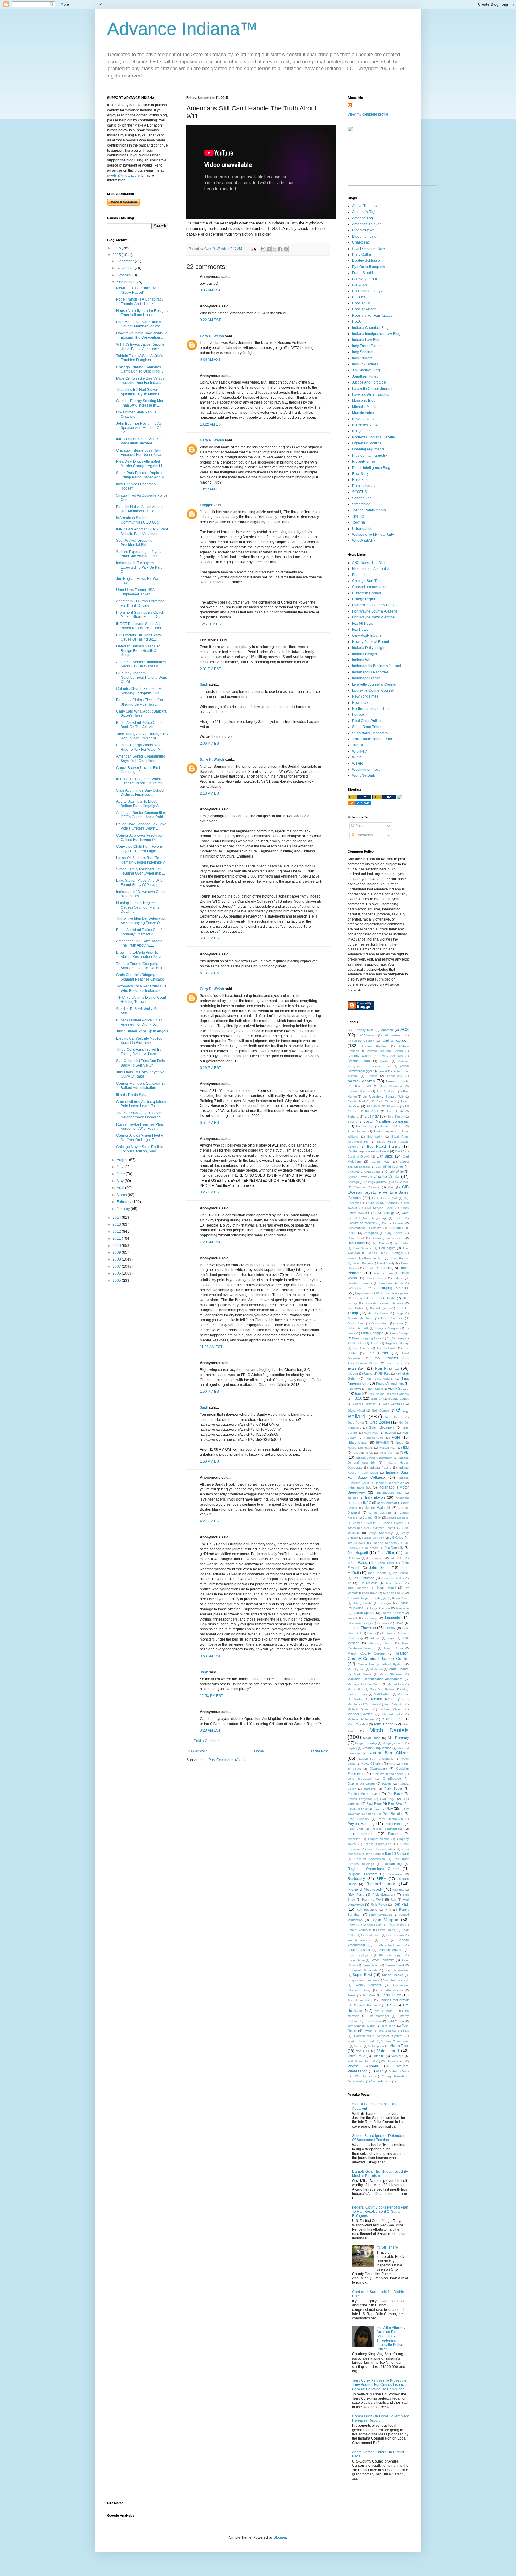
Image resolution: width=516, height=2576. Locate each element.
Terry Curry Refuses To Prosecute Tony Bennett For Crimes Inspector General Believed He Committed (380, 2385)
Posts (359, 826)
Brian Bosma (357, 1131)
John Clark (386, 1563)
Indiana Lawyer (365, 654)
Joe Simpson (375, 1558)
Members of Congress (363, 1704)
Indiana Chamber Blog (370, 328)
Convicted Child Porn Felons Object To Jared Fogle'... (139, 849)
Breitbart (359, 575)
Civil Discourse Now (368, 249)
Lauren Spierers (393, 1613)
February (125, 1202)
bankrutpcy (395, 1076)
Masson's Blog (364, 401)
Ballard (372, 1076)
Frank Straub (398, 1389)
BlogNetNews (363, 230)
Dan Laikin (401, 1243)
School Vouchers (360, 1930)
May (121, 1181)
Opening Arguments (368, 449)
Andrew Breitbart (374, 1046)
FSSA (357, 1398)
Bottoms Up (364, 1126)
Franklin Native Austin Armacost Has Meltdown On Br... (142, 509)
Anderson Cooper (361, 1041)
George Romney (364, 1404)
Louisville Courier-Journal (373, 690)
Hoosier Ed (361, 303)
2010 (117, 1246)
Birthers (353, 1117)
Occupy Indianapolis (388, 1774)
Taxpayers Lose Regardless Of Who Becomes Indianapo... (141, 988)
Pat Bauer (395, 1794)
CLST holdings (384, 1213)
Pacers (387, 1784)
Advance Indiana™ (182, 29)
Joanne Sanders (385, 1543)
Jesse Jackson (374, 1538)
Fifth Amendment (379, 1379)
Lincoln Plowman (362, 1628)
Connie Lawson (393, 1223)
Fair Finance (387, 1368)
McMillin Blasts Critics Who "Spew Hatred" (138, 290)
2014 (117, 1218)
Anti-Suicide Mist (391, 1056)
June (121, 1174)
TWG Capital (387, 2031)
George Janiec (398, 1399)
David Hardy (386, 1263)
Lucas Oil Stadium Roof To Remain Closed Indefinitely (140, 860)
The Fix (358, 516)
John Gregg (379, 1568)
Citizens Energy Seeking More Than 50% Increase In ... (141, 403)
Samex (352, 1925)
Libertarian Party (359, 1623)
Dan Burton (356, 1243)
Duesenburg (380, 1323)
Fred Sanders (399, 1394)
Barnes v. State (397, 1081)
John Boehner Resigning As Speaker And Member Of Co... (139, 428)
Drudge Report (364, 599)
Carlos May (381, 1162)
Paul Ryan (396, 1803)
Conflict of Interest (361, 1223)
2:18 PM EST (210, 793)
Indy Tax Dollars (365, 364)
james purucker (358, 1528)
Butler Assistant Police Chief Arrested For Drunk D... (139, 1022)
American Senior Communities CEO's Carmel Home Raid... (141, 815)
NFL (392, 1764)
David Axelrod (374, 1258)
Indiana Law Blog (366, 340)
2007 (117, 1267)
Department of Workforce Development (382, 1293)
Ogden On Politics (367, 443)
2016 (117, 248)
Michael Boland (359, 1709)
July (120, 1167)
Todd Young (396, 2021)
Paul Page (374, 1803)
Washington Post (366, 770)
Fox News (360, 630)
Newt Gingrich (372, 1764)
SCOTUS (360, 492)
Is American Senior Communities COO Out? (138, 520)
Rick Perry (356, 1895)
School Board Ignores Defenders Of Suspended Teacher (379, 2138)
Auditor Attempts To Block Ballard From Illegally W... (139, 804)
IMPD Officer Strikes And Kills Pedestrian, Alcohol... (140, 441)
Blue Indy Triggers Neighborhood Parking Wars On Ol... (142, 677)
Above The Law (365, 206)
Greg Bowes (394, 1417)
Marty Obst (355, 1689)
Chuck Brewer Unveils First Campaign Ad (138, 770)
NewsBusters (363, 419)
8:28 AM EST (210, 1730)
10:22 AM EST (211, 424)
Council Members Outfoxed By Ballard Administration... (141, 1086)
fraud (359, 1394)
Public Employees (378, 1844)
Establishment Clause (363, 1363)
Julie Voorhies (358, 1588)
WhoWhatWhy (364, 541)
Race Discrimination (381, 1849)
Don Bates (355, 1308)
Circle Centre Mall (385, 1198)
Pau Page (388, 1799)
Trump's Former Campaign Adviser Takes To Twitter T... (140, 966)
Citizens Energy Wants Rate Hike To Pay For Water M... (140, 747)
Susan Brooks (393, 1975)
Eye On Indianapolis (368, 267)
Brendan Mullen (392, 1126)
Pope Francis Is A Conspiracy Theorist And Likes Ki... (140, 301)
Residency (356, 1879)
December (126, 261)
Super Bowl (362, 1975)
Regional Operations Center (373, 1869)
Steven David (395, 1965)
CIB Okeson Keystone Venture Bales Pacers (378, 1192)
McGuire (403, 1694)
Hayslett (390, 1433)
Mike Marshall (358, 1724)
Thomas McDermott (394, 2000)
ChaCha (353, 1172)
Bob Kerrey (396, 1117)
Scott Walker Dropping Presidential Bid (134, 543)
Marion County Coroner (367, 1653)
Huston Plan (388, 1448)
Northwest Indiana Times (372, 709)
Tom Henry (389, 2026)
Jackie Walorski (377, 1508)
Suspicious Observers (370, 733)
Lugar (391, 1638)
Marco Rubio (393, 1648)
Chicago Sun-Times (368, 581)
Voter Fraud (356, 2056)
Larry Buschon (380, 1608)
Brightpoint (375, 1137)
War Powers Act (392, 2061)
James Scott (384, 1528)
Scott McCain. (371, 1935)
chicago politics (375, 1182)
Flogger (206, 505)
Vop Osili (363, 2051)
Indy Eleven (375, 1498)
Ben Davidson (387, 1091)
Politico (358, 715)
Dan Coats (379, 1243)
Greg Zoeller (380, 1422)
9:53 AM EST (210, 1656)
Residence (395, 1874)
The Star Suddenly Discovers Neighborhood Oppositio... (140, 1115)
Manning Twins (381, 1643)
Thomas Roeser (365, 2005)
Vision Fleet (399, 2046)
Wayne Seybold (363, 2066)
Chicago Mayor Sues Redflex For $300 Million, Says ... (140, 1149)
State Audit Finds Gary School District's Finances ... (140, 793)
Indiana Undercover (390, 1483)
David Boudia (399, 1258)
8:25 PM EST (210, 1192)
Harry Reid (371, 1433)
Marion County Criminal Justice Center (378, 1656)
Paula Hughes (358, 1809)
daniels (353, 1258)
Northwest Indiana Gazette (374, 437)
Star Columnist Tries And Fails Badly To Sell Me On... (140, 1063)
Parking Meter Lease (364, 1794)
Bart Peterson (391, 1086)
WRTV (357, 757)
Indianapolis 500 (360, 1487)
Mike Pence (384, 1724)
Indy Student (362, 358)
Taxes (352, 1995)
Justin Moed (386, 1588)
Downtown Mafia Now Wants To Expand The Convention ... (142, 335)
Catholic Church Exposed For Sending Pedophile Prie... (140, 691)
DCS (398, 1278)
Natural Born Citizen (389, 1753)
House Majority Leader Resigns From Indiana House (142, 313)
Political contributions (387, 1829)
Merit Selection (394, 1704)
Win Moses (364, 2076)
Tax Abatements (391, 1990)
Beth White (385, 1101)
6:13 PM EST (210, 973)
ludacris (375, 1638)
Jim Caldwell (356, 1543)
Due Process (391, 1318)
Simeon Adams (391, 1950)
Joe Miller (386, 1553)
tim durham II (386, 2011)
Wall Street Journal (361, 2061)
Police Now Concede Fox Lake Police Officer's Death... (141, 826)
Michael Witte (392, 1714)
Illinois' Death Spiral (132, 1095)
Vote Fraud (388, 2051)
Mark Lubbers (399, 1669)
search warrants (360, 1940)
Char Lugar (372, 1172)
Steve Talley (371, 1965)
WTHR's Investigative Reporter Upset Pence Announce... (141, 347)
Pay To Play (383, 1809)
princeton (354, 1839)
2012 (117, 1232)
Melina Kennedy (385, 1699)
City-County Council (383, 1203)
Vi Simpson (376, 2046)
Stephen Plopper (391, 1955)
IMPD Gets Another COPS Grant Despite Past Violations (142, 531)
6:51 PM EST (210, 1123)
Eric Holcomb (387, 1348)
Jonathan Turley (365, 376)
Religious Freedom (362, 1874)
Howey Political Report (371, 642)
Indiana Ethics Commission (374, 1458)
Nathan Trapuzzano (377, 1748)
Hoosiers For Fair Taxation (373, 316)
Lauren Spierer (364, 1613)
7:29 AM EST (210, 1242)
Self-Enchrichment (389, 1945)
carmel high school (390, 1167)
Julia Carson (394, 1583)
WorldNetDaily (364, 775)
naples (352, 1748)
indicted (353, 1498)
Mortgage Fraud (393, 1743)
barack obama (361, 1081)
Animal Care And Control (386, 1051)
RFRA (381, 1879)
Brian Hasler (384, 1131)
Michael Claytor (391, 1709)
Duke (399, 1323)
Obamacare (378, 1769)
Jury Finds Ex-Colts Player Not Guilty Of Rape (141, 1074)
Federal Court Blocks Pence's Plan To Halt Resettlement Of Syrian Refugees (380, 2212)
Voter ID (378, 2056)
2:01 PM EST (210, 669)
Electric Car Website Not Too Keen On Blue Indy (139, 1041)
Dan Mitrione (363, 1248)
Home (259, 1751)
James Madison (398, 1518)
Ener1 (375, 1343)
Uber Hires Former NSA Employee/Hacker (135, 592)
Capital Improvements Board (368, 1151)
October (124, 275)
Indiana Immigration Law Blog (376, 334)
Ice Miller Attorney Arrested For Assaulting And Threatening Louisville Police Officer (391, 2338)
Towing (368, 2031)
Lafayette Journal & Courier (374, 684)
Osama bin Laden (361, 1783)
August (123, 1160)
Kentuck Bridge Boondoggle (367, 1598)
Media (358, 1699)
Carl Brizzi (385, 1156)
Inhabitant (402, 1498)
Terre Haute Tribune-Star (372, 739)
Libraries (383, 1623)
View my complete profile (368, 114)
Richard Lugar (381, 1884)
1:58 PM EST (210, 1461)
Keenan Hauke (394, 1593)
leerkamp (371, 1618)
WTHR (357, 764)
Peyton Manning (361, 1824)
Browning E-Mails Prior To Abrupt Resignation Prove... (141, 955)
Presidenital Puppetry (370, 456)
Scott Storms (395, 1935)
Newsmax (360, 703)
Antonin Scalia (359, 1061)
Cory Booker (394, 1233)
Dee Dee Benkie (391, 1283)
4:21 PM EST (210, 1521)
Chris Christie (400, 1182)
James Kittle (372, 1518)
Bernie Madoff (358, 1101)
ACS (405, 1030)
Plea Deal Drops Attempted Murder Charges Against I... (140, 464)
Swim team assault (396, 1980)
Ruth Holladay (364, 486)
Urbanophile (362, 529)
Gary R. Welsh (212, 336)
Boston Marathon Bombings (386, 1121)
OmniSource (392, 1778)
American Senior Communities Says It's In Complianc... (141, 758)
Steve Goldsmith (383, 1960)
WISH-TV (360, 751)
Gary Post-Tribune (367, 635)
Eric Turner (378, 1353)
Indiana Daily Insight (369, 648)
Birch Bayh (395, 1111)
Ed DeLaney (395, 1338)
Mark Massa (363, 1674)
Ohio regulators (360, 1779)
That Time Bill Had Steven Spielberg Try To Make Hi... (140, 392)
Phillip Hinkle (394, 1824)
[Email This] (263, 249)
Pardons (370, 1789)
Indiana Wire (362, 660)
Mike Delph (391, 1719)
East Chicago (399, 1333)
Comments (364, 835)
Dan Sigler (387, 1248)
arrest (383, 1071)
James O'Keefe (364, 1523)
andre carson (396, 1040)
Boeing (353, 1122)
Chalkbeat (360, 242)
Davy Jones (376, 1278)
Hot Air (357, 321)
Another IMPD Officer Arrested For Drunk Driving (140, 603)
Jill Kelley (397, 1538)
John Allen (397, 1558)
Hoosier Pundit (364, 309)
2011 (117, 1238)
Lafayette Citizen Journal (372, 389)
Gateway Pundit (365, 279)
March (122, 1195)
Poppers (394, 1834)
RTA (388, 1910)
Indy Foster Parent (367, 346)
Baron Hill (363, 1086)
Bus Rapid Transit (383, 1147)
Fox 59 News (363, 624)
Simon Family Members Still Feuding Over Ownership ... (140, 871)
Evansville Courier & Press (374, 605)
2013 (117, 1224)
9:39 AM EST (210, 360)
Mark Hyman (356, 1669)
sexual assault (359, 1950)
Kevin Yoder (400, 1598)
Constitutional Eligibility (364, 1228)
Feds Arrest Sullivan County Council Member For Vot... (139, 324)
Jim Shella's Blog (366, 370)
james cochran (380, 1513)
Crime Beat (356, 1238)
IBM (406, 1447)
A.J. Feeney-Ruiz (361, 1030)
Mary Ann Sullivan (383, 1689)
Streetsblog (361, 504)
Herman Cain (374, 1438)
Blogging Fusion (365, 236)
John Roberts (377, 1573)
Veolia (358, 2046)
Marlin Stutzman (391, 1674)
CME (405, 1213)
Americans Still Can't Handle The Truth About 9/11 (139, 943)
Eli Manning (356, 1343)
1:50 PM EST (210, 1392)
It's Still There (387, 2247)
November (126, 268)
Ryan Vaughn (385, 1920)
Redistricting (393, 1864)
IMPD (404, 1452)
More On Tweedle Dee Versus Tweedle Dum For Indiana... (141, 381)
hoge (400, 1442)
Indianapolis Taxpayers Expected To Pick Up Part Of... (139, 567)
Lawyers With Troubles (371, 395)
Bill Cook (372, 1111)
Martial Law (396, 1684)
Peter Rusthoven (390, 1819)
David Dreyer (362, 1263)
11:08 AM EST (211, 1347)
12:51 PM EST (211, 624)
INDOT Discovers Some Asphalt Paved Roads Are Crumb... (142, 626)
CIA (391, 1187)
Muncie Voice (363, 413)
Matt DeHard (383, 1694)
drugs (400, 1313)
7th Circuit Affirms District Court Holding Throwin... (141, 1000)
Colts (399, 1218)
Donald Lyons (380, 1308)
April (121, 1188)
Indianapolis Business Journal (377, 666)
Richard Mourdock (365, 1889)
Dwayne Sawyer (387, 1328)
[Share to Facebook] (280, 249)
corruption (371, 1233)
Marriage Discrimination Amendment (375, 1679)
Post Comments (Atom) (227, 1760)
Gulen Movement (382, 1427)
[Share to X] (274, 249)
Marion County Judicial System (380, 1664)
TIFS (389, 2005)
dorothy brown (378, 1313)
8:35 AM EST (210, 290)
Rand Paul (372, 1854)
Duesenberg (356, 1323)
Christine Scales (367, 1187)
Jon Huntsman (364, 1578)
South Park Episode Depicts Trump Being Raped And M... (142, 475)
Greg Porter (356, 1422)
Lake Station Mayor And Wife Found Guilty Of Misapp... (139, 883)
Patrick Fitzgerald (360, 1799)
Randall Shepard (397, 1854)
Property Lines (364, 461)
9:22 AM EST (210, 320)
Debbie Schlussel (366, 261)
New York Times (365, 696)
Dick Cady (387, 1298)
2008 (117, 1259)
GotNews (360, 285)
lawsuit (352, 1618)
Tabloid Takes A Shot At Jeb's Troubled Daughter (139, 358)
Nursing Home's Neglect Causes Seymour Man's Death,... (138, 907)
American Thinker (366, 224)
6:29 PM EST (210, 1068)
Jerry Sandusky (381, 1533)
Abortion (387, 1030)
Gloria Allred (356, 1411)
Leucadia (393, 1618)
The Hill (358, 745)
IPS (355, 1503)
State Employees (360, 1955)
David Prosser (383, 1273)
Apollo (384, 1061)
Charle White (394, 1172)
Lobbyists (388, 1633)
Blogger (280, 2537)
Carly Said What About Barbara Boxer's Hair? (141, 713)
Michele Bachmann (361, 1719)
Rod (393, 1899)
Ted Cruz (369, 1995)
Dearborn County (360, 1283)
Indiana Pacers (380, 1468)
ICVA (356, 1453)
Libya (399, 1623)
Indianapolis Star (366, 678)
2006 (117, 1273)
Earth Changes (372, 1333)
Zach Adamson (381, 2081)
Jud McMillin (368, 1583)
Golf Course (380, 1411)
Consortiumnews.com (370, 587)
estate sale (395, 1363)
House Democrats (360, 1448)
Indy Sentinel (363, 352)
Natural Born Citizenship (376, 1759)
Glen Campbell (393, 1404)
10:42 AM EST (211, 489)
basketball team (359, 1091)
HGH (396, 1438)
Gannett (377, 1399)
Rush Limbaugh (380, 1915)
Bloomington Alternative (371, 569)
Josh (204, 685)
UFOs (405, 2031)
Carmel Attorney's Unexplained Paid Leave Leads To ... (141, 1104)
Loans (372, 1633)
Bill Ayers (393, 1106)
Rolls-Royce (379, 1905)
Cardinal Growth (359, 1157)
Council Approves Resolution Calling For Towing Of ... (140, 838)
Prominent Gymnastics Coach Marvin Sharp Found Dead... (141, 615)
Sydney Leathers (368, 1985)
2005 (117, 1281)
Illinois (369, 1453)
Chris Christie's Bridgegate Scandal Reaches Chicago (140, 977)
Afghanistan (393, 1035)
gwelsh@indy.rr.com (123, 176)
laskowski (402, 1608)
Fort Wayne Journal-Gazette (375, 611)
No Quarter (361, 431)
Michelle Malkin (365, 407)
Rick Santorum (384, 1895)
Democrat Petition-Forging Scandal (378, 1288)
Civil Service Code (379, 1208)
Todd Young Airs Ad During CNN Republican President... (142, 736)
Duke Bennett (358, 1328)
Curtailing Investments (387, 1238)
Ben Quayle (371, 1096)
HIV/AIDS (383, 1442)
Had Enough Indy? (367, 291)
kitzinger (385, 1603)
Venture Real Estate (362, 2041)
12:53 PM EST (211, 1696)
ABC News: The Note (369, 563)
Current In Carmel (367, 593)
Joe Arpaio (371, 1548)
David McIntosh (378, 1268)
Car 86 (400, 1151)
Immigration (387, 1453)
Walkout (397, 2056)
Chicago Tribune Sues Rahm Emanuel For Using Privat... (140, 453)
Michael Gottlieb (360, 1714)
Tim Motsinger (379, 2016)
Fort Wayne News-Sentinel (374, 617)
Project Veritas (379, 1839)
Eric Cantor (361, 1348)
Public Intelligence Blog (371, 468)
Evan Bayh (357, 1369)
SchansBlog (362, 498)
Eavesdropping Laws (367, 1338)
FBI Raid (384, 1374)
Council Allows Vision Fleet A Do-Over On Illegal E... (139, 1138)
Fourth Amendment (390, 1384)
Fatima (368, 1374)
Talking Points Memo (369, 510)
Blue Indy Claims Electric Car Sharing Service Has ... (140, 702)
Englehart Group (397, 1343)
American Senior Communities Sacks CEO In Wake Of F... (141, 664)
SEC (385, 1940)
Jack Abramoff (387, 1503)
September (126, 282)
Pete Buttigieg (393, 1814)
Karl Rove (370, 1593)
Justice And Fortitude (369, 382)
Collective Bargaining (370, 1218)
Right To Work (373, 1899)
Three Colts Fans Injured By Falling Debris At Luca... (139, 1052)
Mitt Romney (398, 1738)
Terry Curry (391, 1995)
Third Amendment (360, 2000)
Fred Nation (377, 1394)
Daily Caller (362, 255)
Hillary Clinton (358, 1442)
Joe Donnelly (394, 1548)
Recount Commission (370, 1859)
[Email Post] (253, 249)
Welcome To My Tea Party (373, 535)
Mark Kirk (377, 1669)
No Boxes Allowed (367, 425)
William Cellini (399, 2071)
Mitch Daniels (389, 1730)
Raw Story (360, 474)
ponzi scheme (361, 1834)
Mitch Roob (372, 1738)
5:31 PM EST (210, 938)
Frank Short (374, 1389)
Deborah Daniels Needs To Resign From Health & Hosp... (138, 651)
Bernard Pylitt (395, 1097)
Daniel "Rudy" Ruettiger (386, 1253)
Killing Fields (362, 1603)
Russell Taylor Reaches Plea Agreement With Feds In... (140, 1127)
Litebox (390, 1628)
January (124, 1209)
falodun (353, 1374)
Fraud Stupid (363, 273)
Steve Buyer (356, 1960)
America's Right (365, 212)
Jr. (349, 1583)
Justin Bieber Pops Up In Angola (142, 1031)
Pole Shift (355, 1829)
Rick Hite (398, 1890)
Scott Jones (387, 1930)
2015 (117, 255)
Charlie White (387, 1176)
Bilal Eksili (373, 1106)
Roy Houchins (367, 1910)
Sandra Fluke (372, 1925)
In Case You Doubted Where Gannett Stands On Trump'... (141, 781)
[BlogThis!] (269, 249)
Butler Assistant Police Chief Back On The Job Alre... (139, 725)
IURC (367, 1503)
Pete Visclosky (358, 1819)
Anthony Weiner (360, 1056)
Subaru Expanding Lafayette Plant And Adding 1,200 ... (139, 554)
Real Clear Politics (367, 721)
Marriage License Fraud (364, 1684)
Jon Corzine (400, 1573)
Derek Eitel (362, 1298)
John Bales (357, 1563)
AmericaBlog (363, 218)
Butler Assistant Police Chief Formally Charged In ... (139, 932)
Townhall (359, 522)
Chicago (353, 1182)
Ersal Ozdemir (385, 1358)
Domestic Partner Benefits (384, 1303)
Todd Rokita (373, 2021)
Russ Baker (361, 480)
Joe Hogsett (358, 1553)
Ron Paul (401, 1904)
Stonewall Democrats (363, 1970)
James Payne (393, 1523)
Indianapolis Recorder (370, 672)
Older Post (320, 1751)
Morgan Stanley (366, 1743)
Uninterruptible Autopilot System (378, 2036)
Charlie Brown (357, 1177)
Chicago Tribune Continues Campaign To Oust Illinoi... (140, 369)
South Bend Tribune (368, 727)
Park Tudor (393, 1789)
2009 (117, 1252)
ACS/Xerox (367, 1035)
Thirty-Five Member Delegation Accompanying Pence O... (141, 921)
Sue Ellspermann (397, 1970)
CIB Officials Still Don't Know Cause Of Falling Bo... (139, 637)
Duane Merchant (360, 1318)
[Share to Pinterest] (286, 249)
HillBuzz (359, 297)
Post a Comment (207, 1741)
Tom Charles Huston (362, 2026)
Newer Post (197, 1751)
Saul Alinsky (396, 1925)
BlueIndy (371, 1116)
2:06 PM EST (210, 744)
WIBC (380, 2071)
